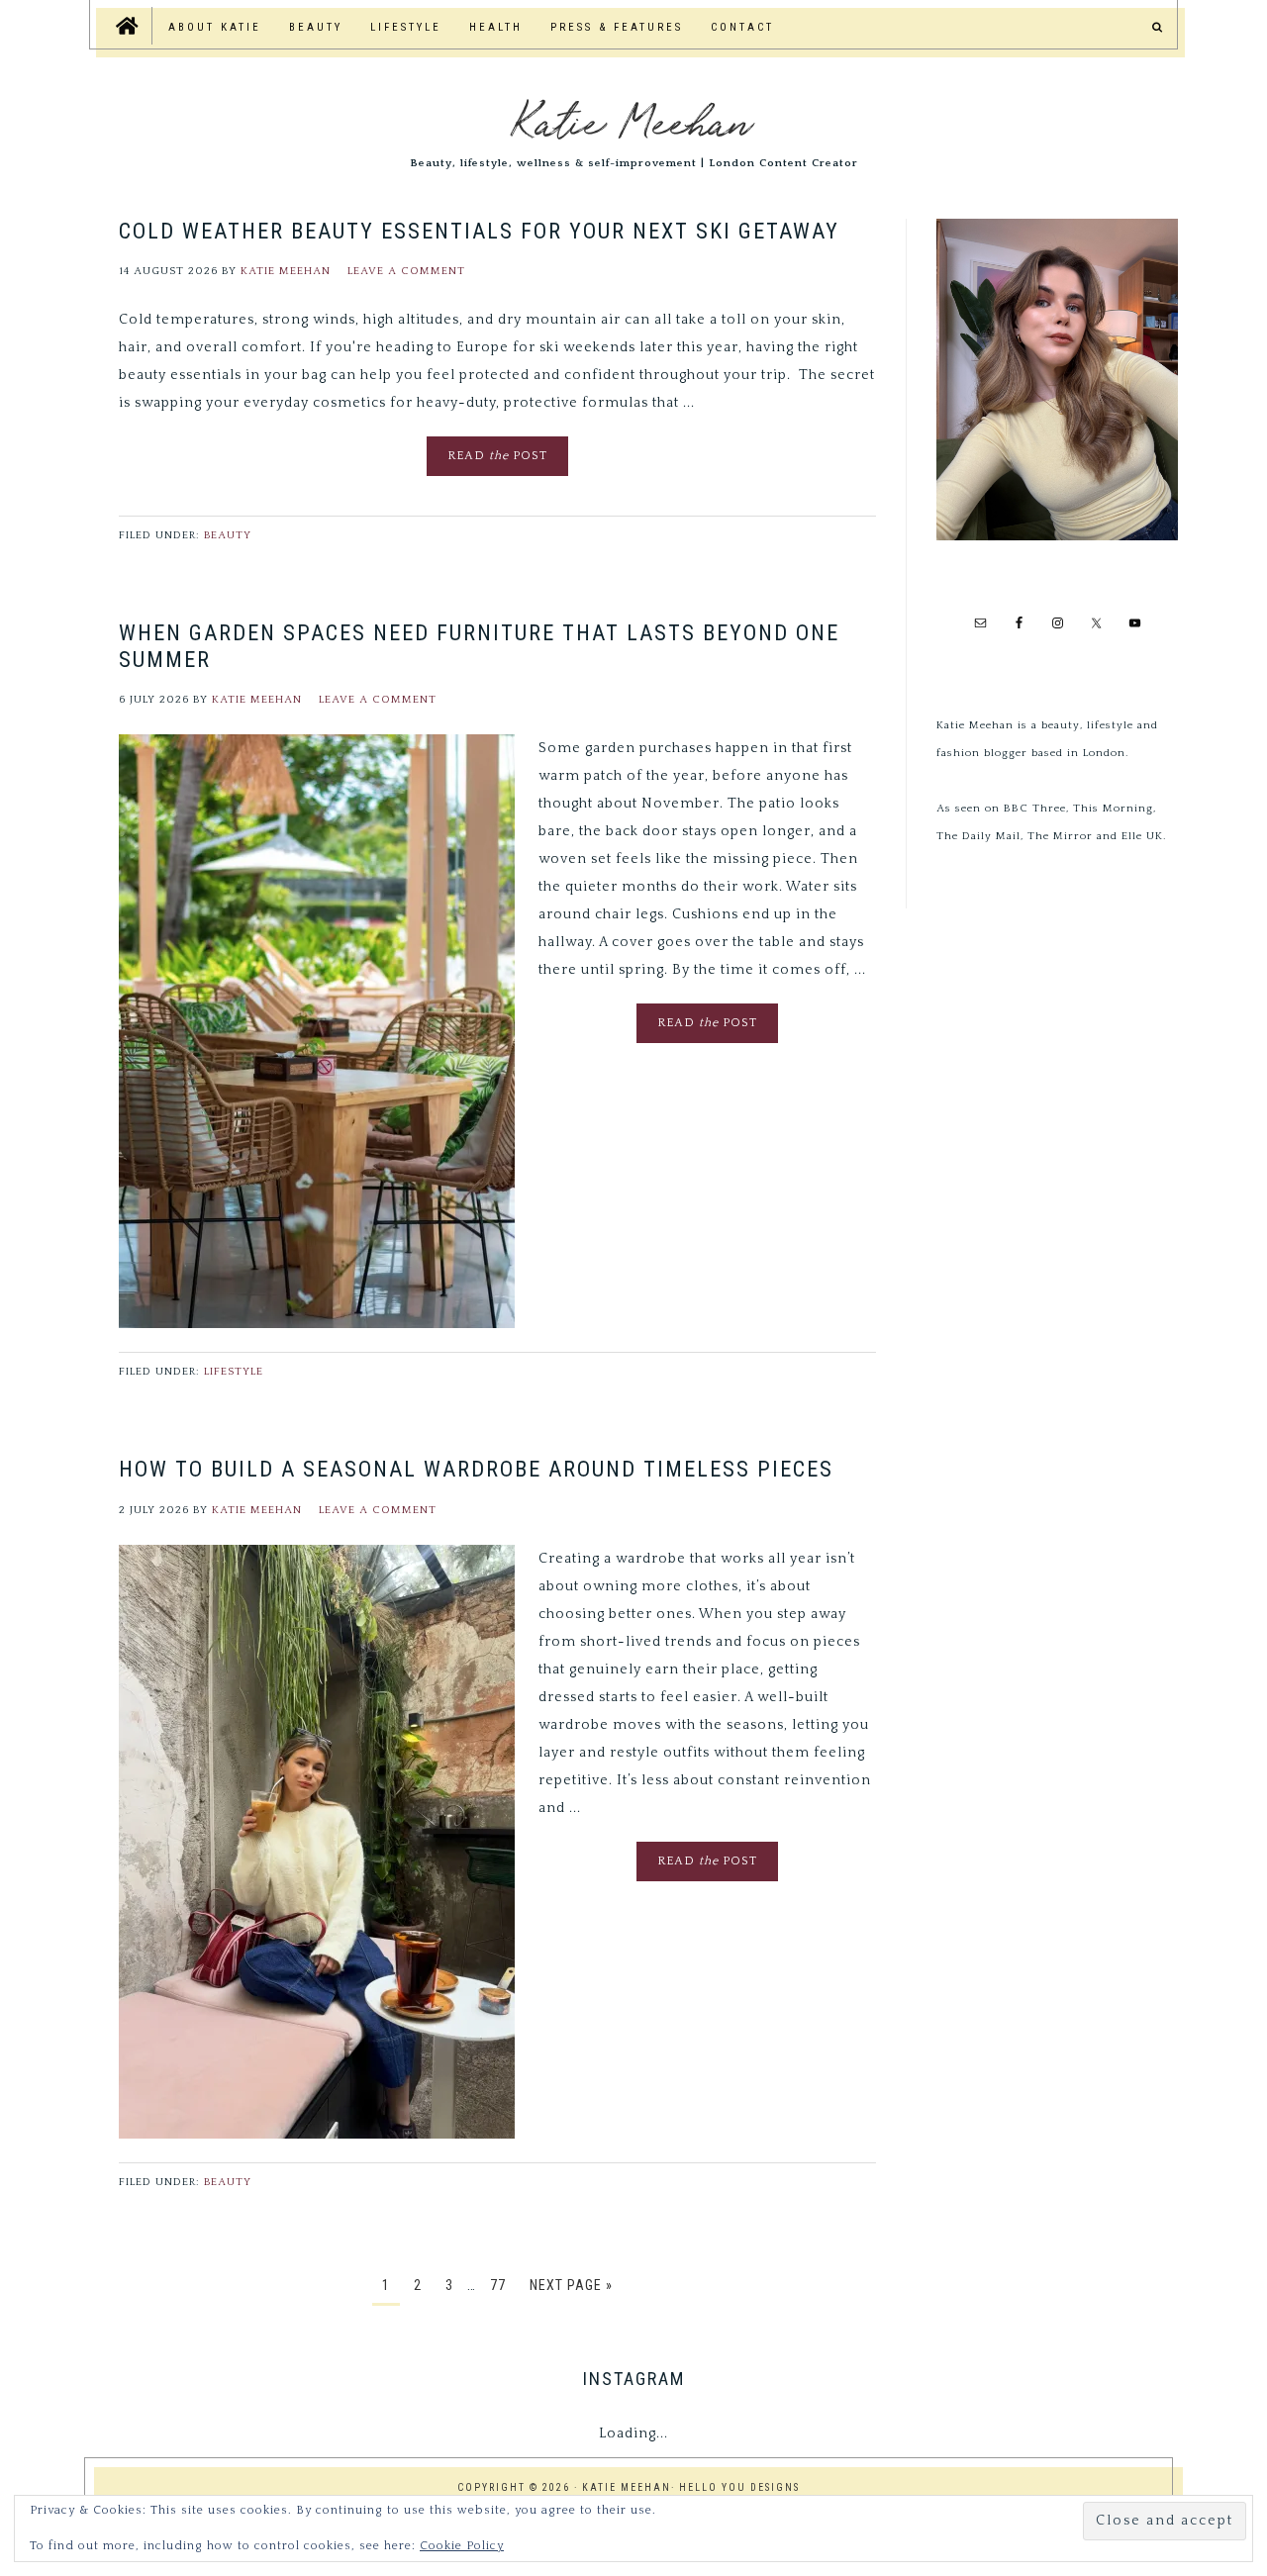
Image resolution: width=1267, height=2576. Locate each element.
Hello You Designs (739, 2487)
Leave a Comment (406, 271)
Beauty (228, 535)
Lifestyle (234, 1372)
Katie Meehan (634, 119)
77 (498, 2285)
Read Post (497, 456)
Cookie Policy (462, 2546)
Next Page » (571, 2285)
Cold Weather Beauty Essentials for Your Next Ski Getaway (479, 231)
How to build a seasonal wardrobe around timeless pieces (476, 1469)
